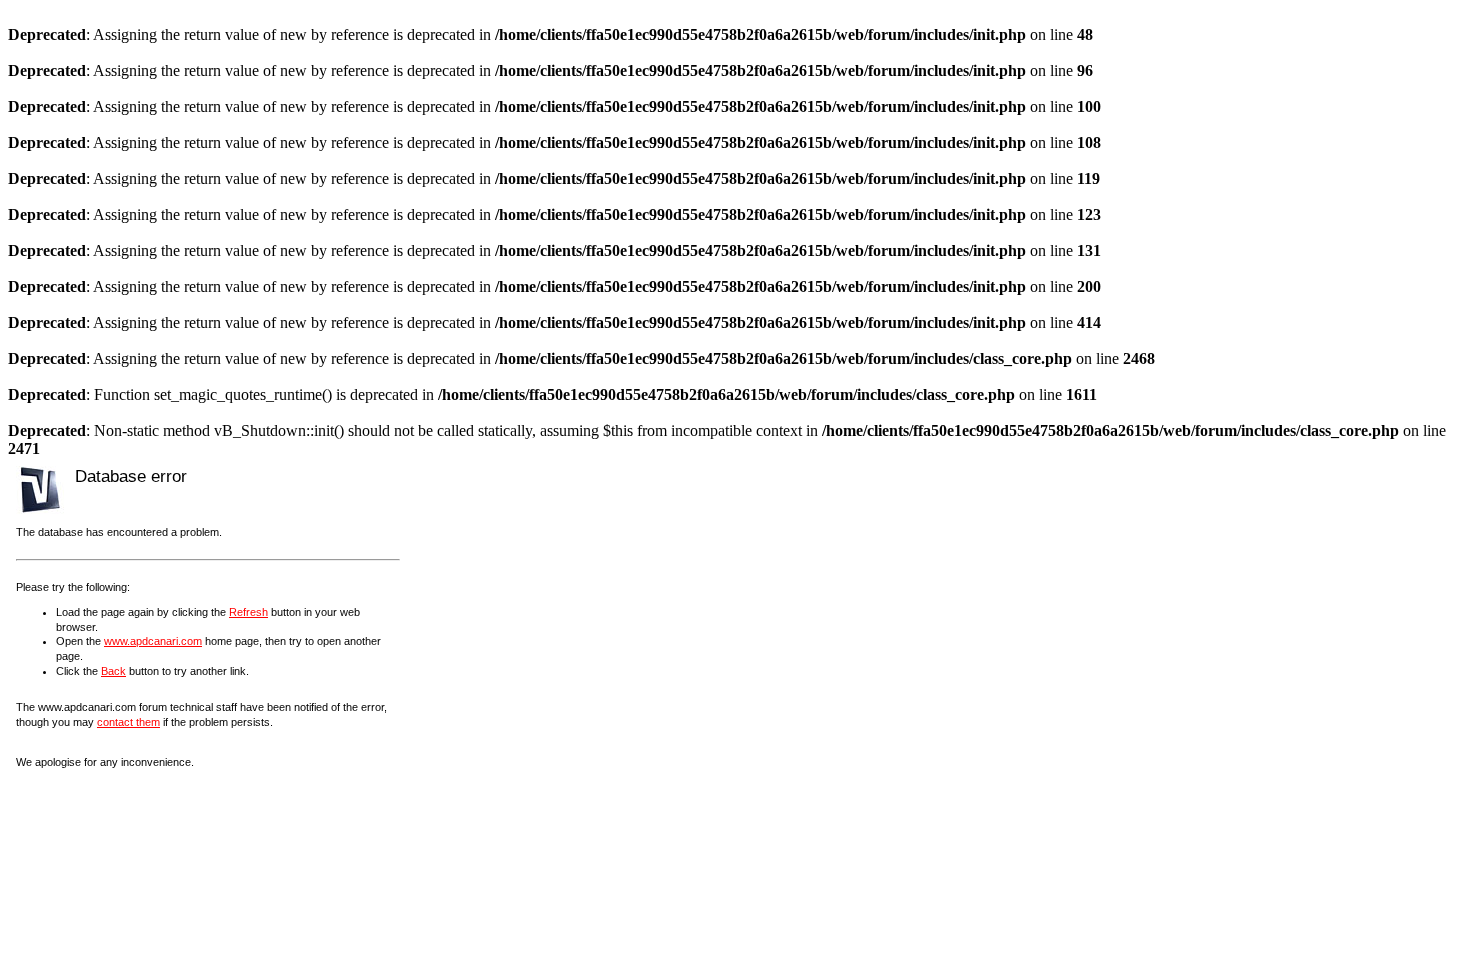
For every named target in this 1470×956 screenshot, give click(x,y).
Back (113, 671)
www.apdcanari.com (153, 641)
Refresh (248, 612)
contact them (128, 722)
